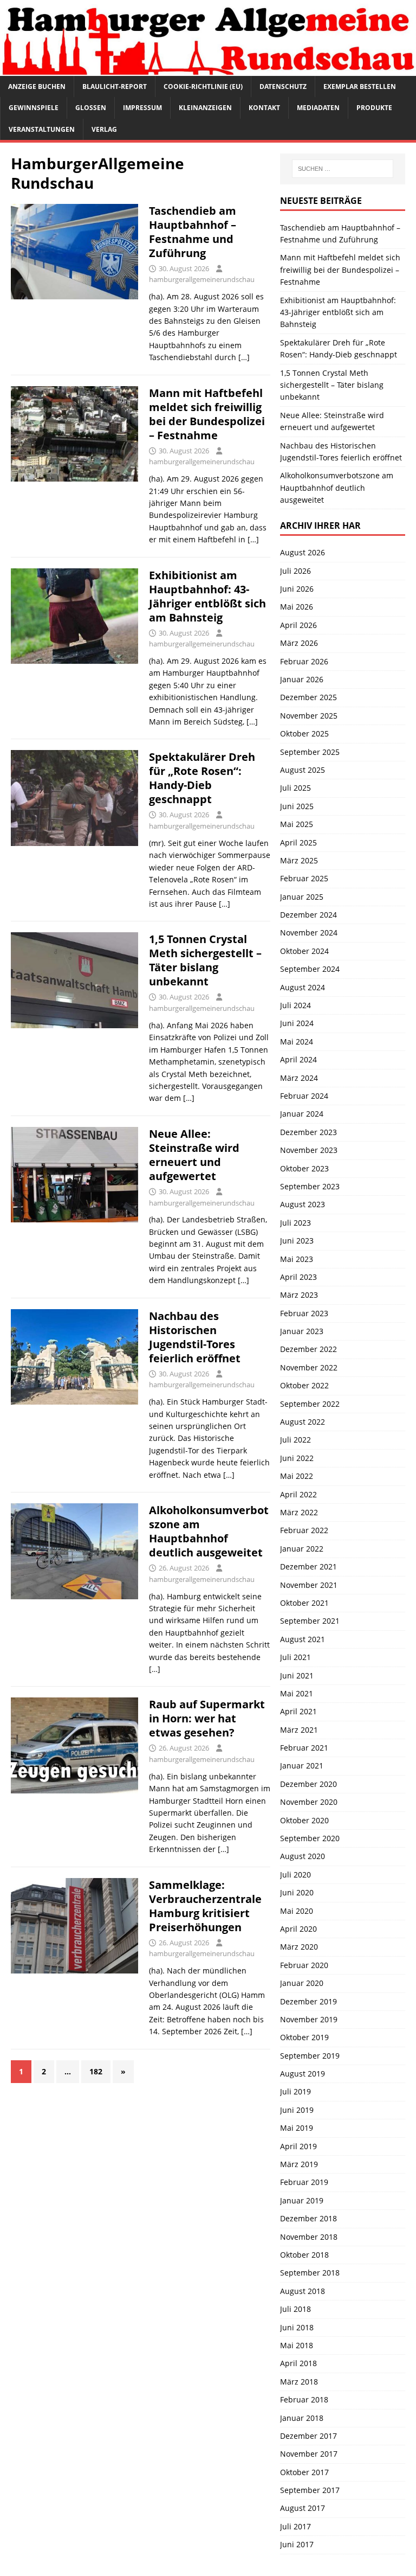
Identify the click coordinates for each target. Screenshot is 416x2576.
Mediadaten (318, 108)
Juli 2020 (295, 1875)
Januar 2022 (302, 1549)
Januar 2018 (302, 2418)
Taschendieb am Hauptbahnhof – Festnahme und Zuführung (193, 232)
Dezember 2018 (308, 2218)
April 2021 (298, 1711)
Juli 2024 (295, 1005)
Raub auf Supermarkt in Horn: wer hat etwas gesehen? (207, 1718)
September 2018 (310, 2273)
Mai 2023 (297, 1259)
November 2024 (309, 933)
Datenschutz (283, 86)
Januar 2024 (302, 1114)
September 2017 (310, 2490)
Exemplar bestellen (360, 86)
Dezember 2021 (308, 1566)
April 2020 (298, 1929)
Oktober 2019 (304, 2037)
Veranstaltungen (42, 129)
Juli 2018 (295, 2309)
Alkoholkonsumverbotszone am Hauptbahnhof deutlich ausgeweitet (209, 1531)
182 (96, 2071)
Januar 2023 (302, 1331)
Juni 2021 (297, 1675)
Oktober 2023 (304, 1168)
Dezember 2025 (308, 697)
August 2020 (303, 1856)
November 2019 (309, 2019)
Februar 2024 (304, 1096)
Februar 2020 (304, 1965)
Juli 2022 (295, 1440)
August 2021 (303, 1639)
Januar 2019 (302, 2200)
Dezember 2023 (308, 1132)
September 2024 (310, 969)
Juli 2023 (295, 1223)
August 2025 (303, 770)
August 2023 (303, 1204)
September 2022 (310, 1404)
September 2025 (310, 752)
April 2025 (298, 842)
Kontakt (264, 108)
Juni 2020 (297, 1892)
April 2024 (298, 1059)
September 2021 (310, 1621)
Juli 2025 (295, 788)
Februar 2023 (304, 1313)
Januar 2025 (302, 897)
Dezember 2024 (308, 915)
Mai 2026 (297, 607)
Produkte (374, 108)
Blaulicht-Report (115, 86)
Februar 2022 (304, 1530)
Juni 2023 (297, 1241)
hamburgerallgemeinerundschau (202, 279)
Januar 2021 (302, 1766)
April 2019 (298, 2146)
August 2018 (303, 2291)
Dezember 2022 (308, 1349)
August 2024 (303, 987)
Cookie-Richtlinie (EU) (203, 86)
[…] (244, 357)
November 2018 (309, 2237)
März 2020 (299, 1947)
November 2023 (309, 1150)
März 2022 (299, 1512)
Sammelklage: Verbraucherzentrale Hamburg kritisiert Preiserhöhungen (205, 1906)
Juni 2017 (297, 2544)
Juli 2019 (295, 2091)
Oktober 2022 (304, 1385)
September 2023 (310, 1186)
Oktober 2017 (304, 2472)
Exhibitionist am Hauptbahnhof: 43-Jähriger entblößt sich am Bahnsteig (207, 596)
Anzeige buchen (37, 86)
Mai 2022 (297, 1476)
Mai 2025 (297, 824)
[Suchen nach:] (343, 169)
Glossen (91, 108)
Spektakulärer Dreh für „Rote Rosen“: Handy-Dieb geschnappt (202, 778)
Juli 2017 (295, 2526)
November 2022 (309, 1367)
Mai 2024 (297, 1042)
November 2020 (309, 1802)
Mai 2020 (297, 1911)
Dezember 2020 (308, 1784)
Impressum (142, 108)
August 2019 (303, 2074)
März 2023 (299, 1295)
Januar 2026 (302, 679)
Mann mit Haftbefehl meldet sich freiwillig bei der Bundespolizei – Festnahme (207, 414)
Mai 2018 (297, 2345)
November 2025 (309, 716)
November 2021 (309, 1585)
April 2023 (298, 1277)
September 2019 (310, 2056)
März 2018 (299, 2382)
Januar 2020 (302, 1983)
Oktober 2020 (304, 1820)
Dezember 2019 (308, 2001)
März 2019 (299, 2164)
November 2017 (309, 2454)
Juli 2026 (295, 571)
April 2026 (298, 625)
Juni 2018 (297, 2327)
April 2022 (298, 1494)
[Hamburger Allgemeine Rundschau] (208, 70)
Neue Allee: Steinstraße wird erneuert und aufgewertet (194, 1155)
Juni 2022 (297, 1458)
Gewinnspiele (34, 108)
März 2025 (299, 860)
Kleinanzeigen (205, 108)
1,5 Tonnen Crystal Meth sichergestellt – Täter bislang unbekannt (205, 960)
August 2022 (303, 1422)
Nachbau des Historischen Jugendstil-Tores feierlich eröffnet (195, 1337)
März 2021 (299, 1730)
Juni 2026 (297, 589)
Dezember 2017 (308, 2436)
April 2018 (298, 2363)
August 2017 (303, 2508)
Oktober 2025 (304, 733)
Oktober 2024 (304, 951)
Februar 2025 (304, 878)
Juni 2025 (297, 806)
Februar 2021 (304, 1748)
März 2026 (299, 643)
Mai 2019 (297, 2128)
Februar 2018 (304, 2399)
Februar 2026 (304, 661)
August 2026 (303, 552)
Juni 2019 (297, 2110)
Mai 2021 (297, 1693)
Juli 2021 (295, 1657)
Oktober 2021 (304, 1603)
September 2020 (310, 1838)
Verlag (104, 129)
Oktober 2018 (304, 2255)
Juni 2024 (297, 1023)
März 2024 (299, 1078)
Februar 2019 (304, 2182)
